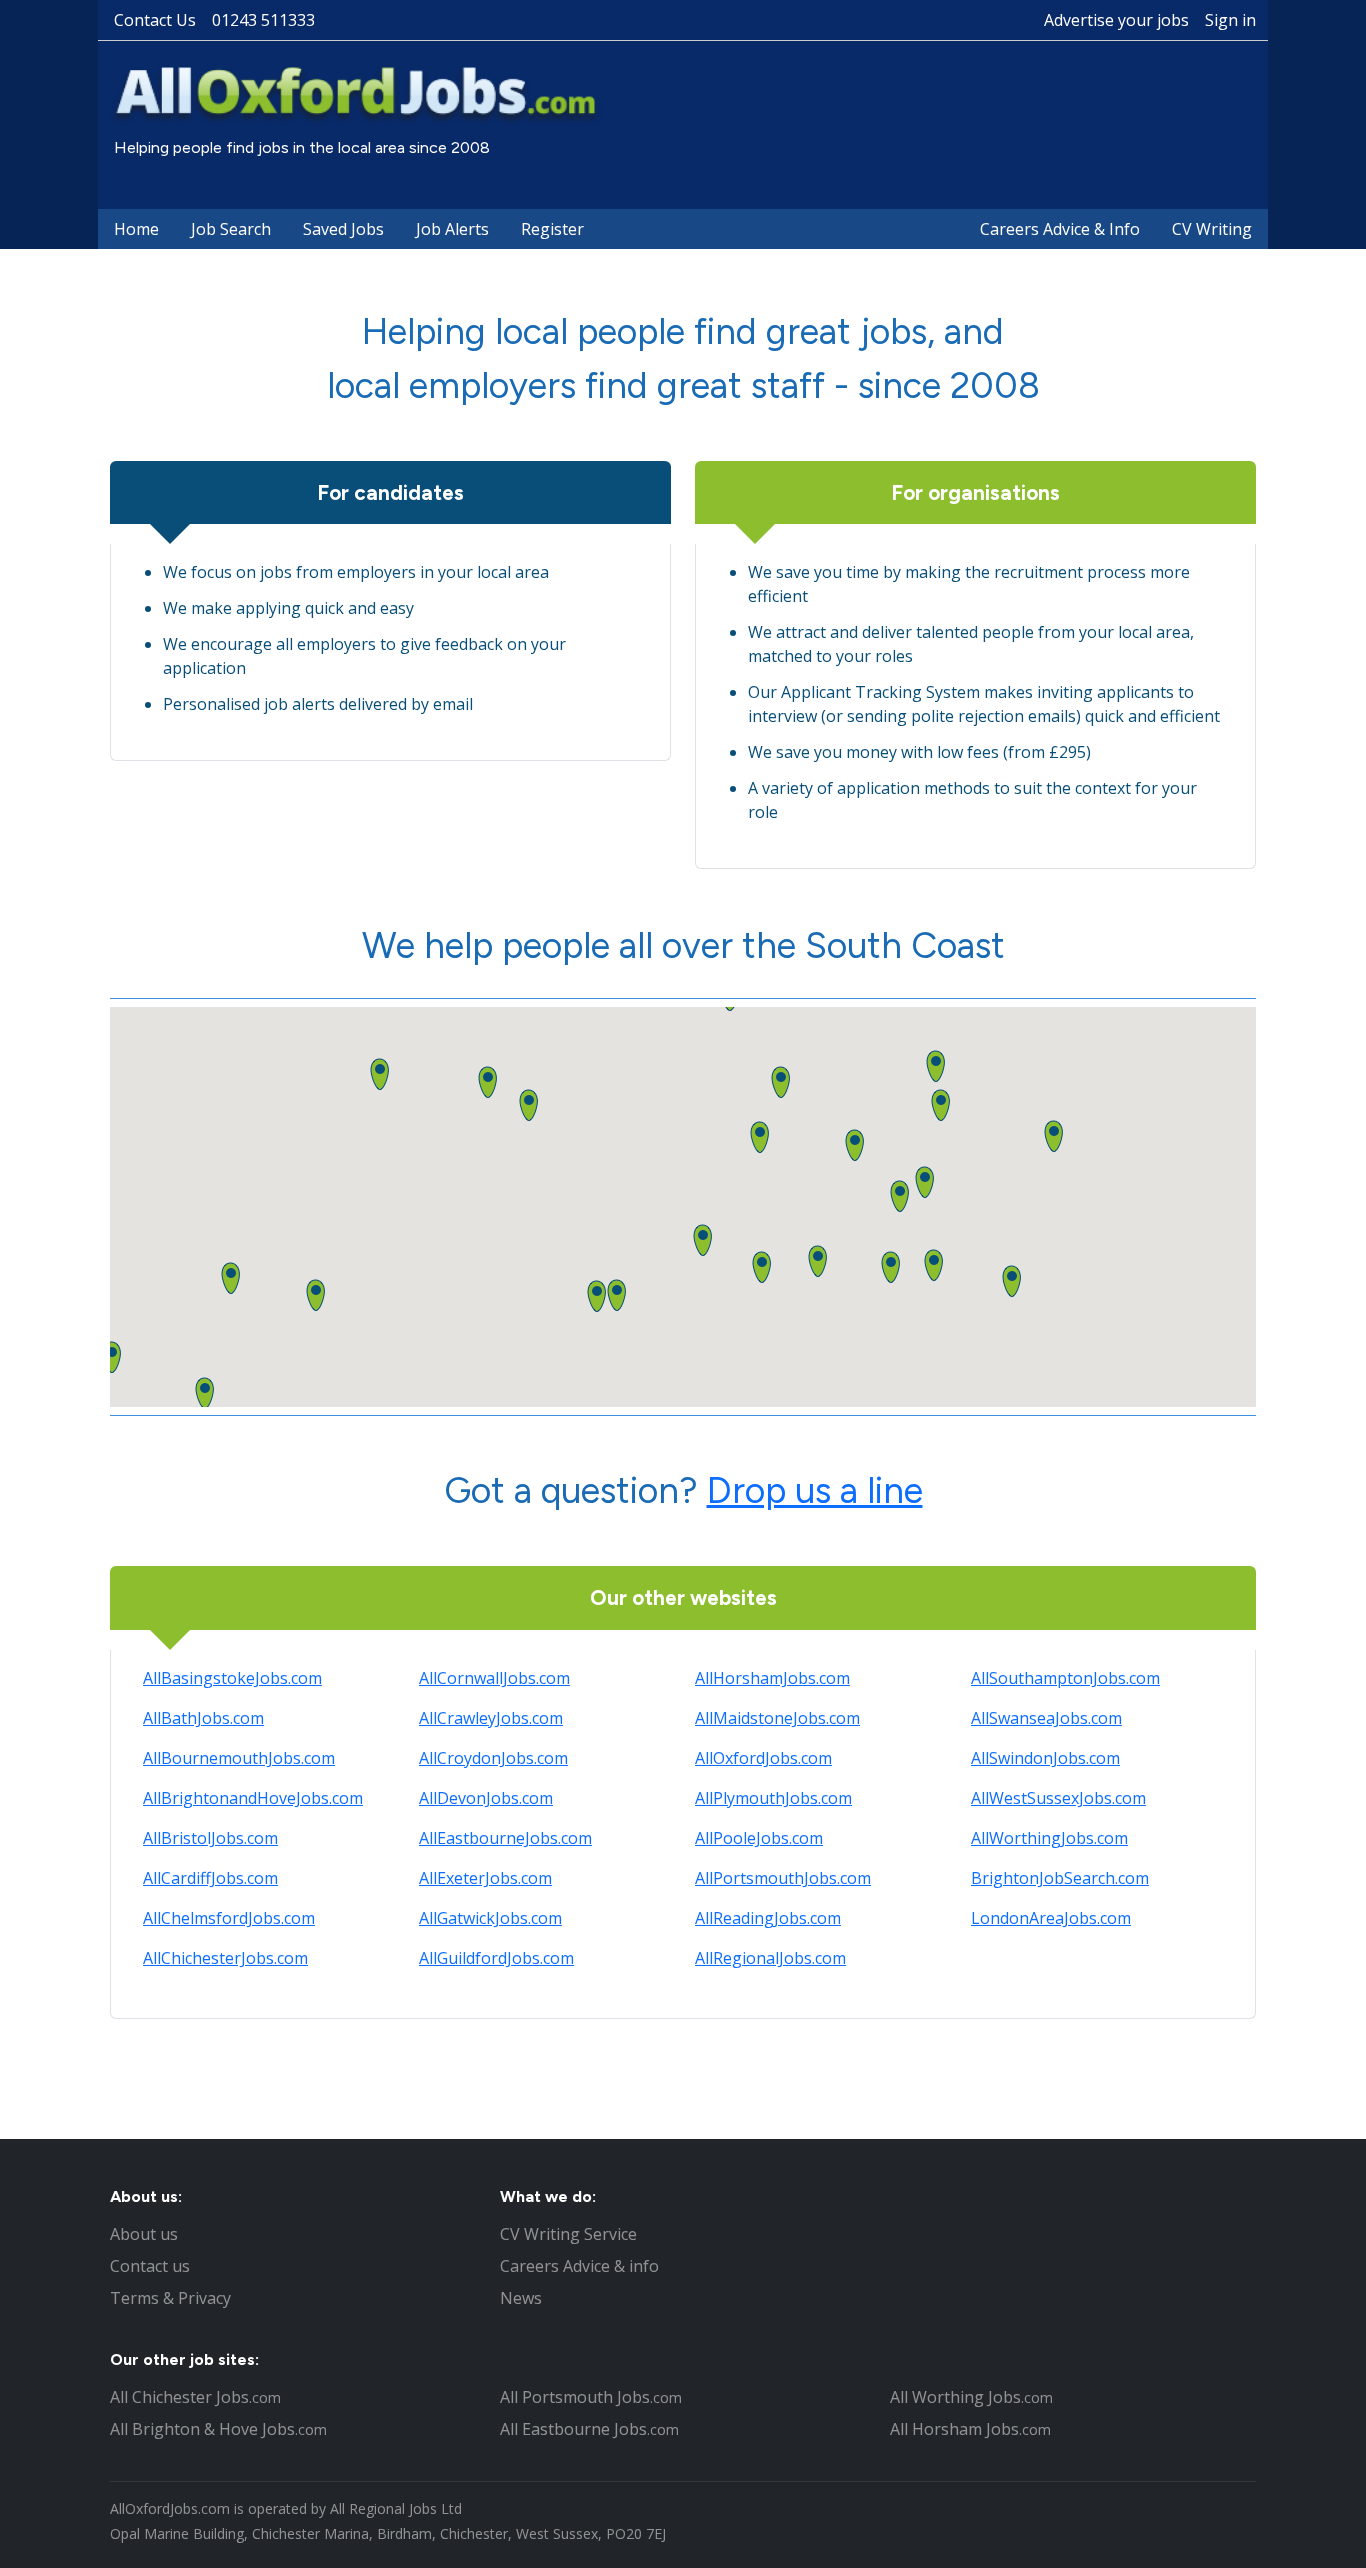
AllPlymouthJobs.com (773, 1798)
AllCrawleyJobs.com (491, 1718)
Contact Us (155, 20)
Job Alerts (452, 229)
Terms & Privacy (170, 2298)
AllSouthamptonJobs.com (1065, 1678)
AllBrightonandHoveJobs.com (253, 1798)
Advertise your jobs (1116, 20)
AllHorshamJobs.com (772, 1678)
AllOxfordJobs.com (763, 1758)
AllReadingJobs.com (768, 1918)
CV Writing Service (568, 2234)
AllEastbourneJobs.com (505, 1838)
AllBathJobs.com (203, 1718)
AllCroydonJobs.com (493, 1758)
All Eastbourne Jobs (589, 2429)
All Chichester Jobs (195, 2397)
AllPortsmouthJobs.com (783, 1878)
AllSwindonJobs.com (1045, 1758)
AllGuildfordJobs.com (496, 1958)
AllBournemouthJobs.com (239, 1758)
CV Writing (1212, 229)
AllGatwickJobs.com (490, 1918)
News (521, 2298)
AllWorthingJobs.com (1049, 1838)
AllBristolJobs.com (210, 1838)
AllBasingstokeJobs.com (232, 1678)
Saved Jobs (343, 229)
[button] (817, 1261)
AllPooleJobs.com (759, 1838)
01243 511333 (263, 20)
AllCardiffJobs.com (210, 1878)
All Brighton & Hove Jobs (218, 2429)
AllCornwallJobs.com (494, 1678)
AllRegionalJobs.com (770, 1958)
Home (136, 229)
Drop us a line (815, 1490)
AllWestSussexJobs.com (1058, 1798)
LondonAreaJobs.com (1051, 1918)
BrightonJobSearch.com (1060, 1878)
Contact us (150, 2266)
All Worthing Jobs (971, 2397)
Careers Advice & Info (1060, 229)
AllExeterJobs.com (485, 1878)
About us (144, 2234)
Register (552, 229)
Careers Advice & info (579, 2266)
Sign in (1230, 20)
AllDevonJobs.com (486, 1798)
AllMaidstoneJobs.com (777, 1718)
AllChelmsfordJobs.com (229, 1918)
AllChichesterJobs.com (225, 1958)
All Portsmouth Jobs (591, 2397)
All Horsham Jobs (970, 2429)
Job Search (231, 229)
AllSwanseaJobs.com (1046, 1718)
